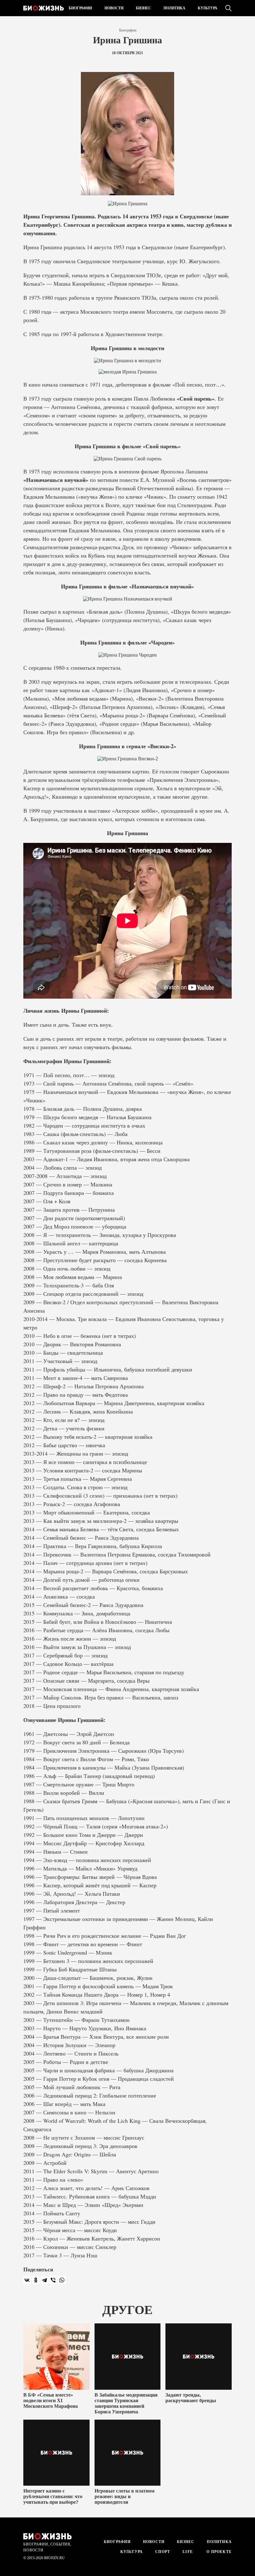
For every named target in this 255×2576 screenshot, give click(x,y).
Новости (114, 8)
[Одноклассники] (36, 2280)
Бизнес (144, 8)
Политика (174, 8)
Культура (208, 8)
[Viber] (53, 2280)
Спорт (163, 2552)
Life (188, 2552)
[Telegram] (44, 2280)
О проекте (218, 2552)
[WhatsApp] (62, 2280)
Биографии (80, 8)
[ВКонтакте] (27, 2280)
